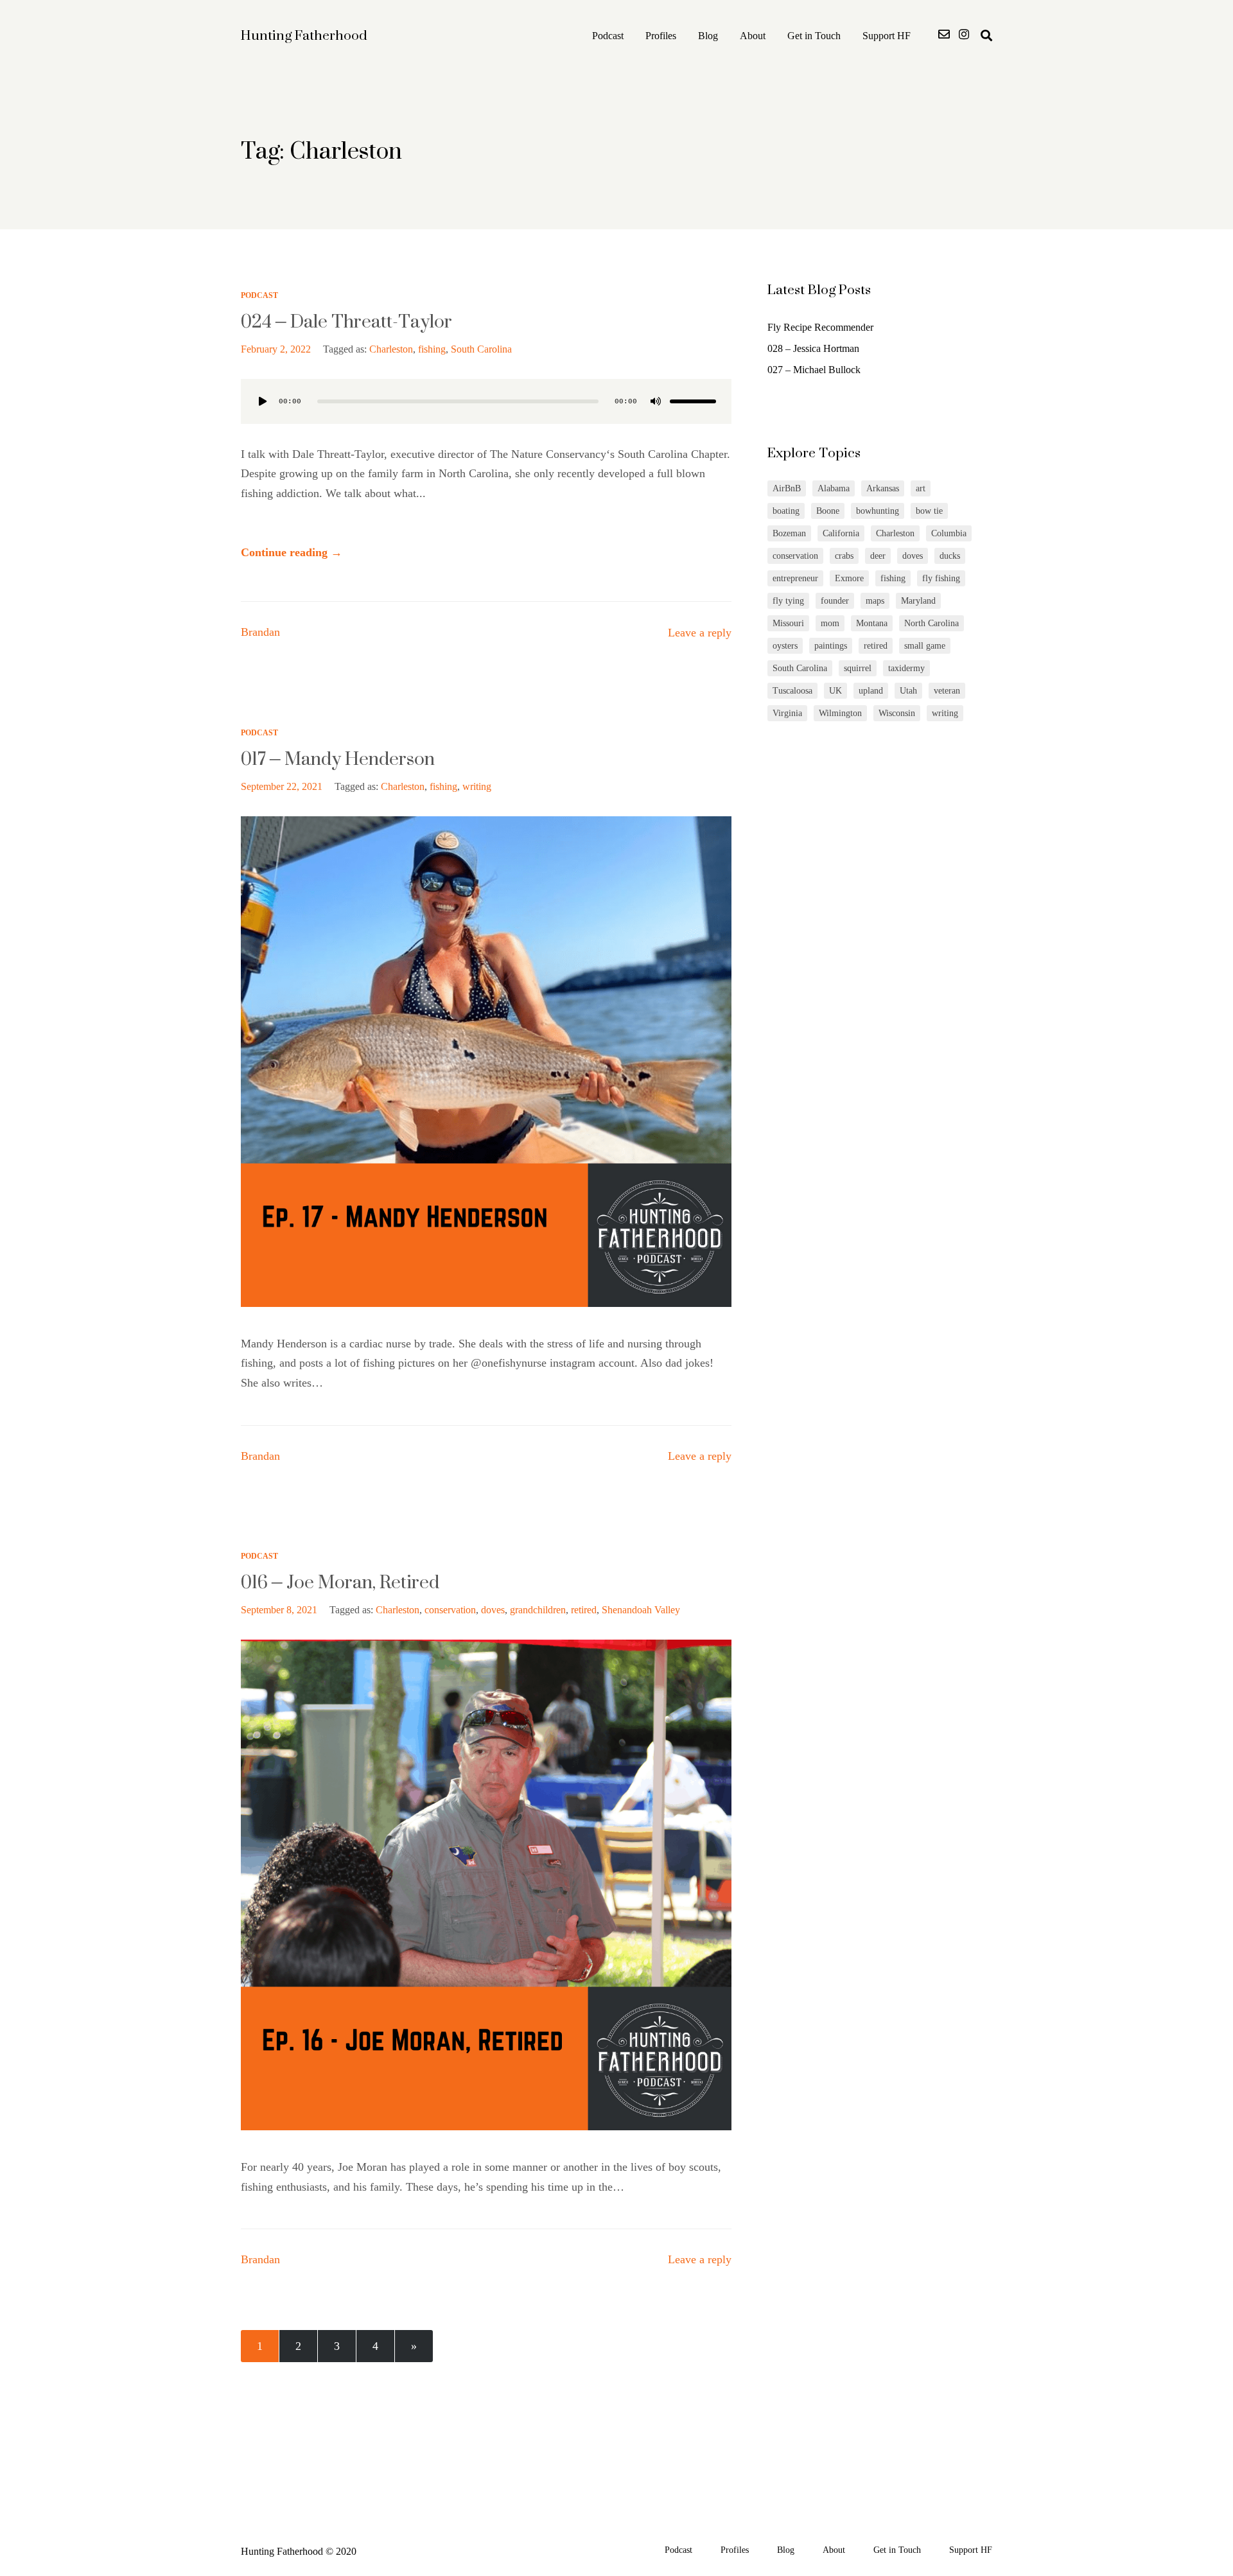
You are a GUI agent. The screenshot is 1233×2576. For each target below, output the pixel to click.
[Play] (263, 401)
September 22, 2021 (282, 786)
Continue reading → (292, 552)
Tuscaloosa (792, 691)
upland (871, 691)
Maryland (918, 601)
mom (830, 623)
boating (786, 511)
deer (878, 556)
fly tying (788, 601)
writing (477, 786)
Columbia (949, 533)
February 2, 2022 (276, 349)
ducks (950, 556)
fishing (432, 349)
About (753, 36)
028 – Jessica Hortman (813, 348)
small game (925, 646)
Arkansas (883, 488)
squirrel (858, 668)
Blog (708, 36)
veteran (947, 691)
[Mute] (656, 401)
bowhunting (878, 511)
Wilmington (840, 713)
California (841, 533)
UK (835, 691)
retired (584, 1610)
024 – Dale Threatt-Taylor (346, 321)
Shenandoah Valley (641, 1610)
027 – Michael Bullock (814, 370)
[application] (486, 401)
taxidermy (906, 668)
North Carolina (931, 623)
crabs (844, 556)
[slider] (693, 401)
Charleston (391, 349)
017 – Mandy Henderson (338, 758)
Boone (828, 511)
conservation (450, 1610)
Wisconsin (897, 713)
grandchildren (538, 1610)
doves (493, 1610)
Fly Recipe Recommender (820, 327)
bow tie (929, 511)
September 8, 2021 (279, 1610)
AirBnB (787, 488)
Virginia (787, 713)
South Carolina (481, 349)
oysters (785, 646)
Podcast (608, 36)
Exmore (849, 578)
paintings (831, 646)
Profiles (661, 36)
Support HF (887, 36)
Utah (908, 691)
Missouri (788, 623)
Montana (872, 623)
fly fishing (941, 578)
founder (835, 601)
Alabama (834, 488)
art (921, 488)
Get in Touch (814, 36)
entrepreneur (795, 578)
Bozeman (789, 533)
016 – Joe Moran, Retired (340, 1582)
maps (875, 601)
